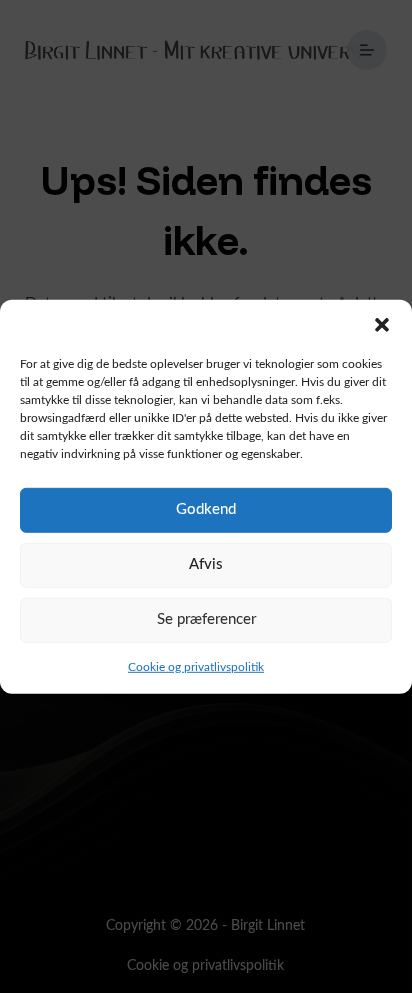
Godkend (206, 509)
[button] (382, 324)
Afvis (206, 564)
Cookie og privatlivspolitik (196, 666)
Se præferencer (206, 619)
